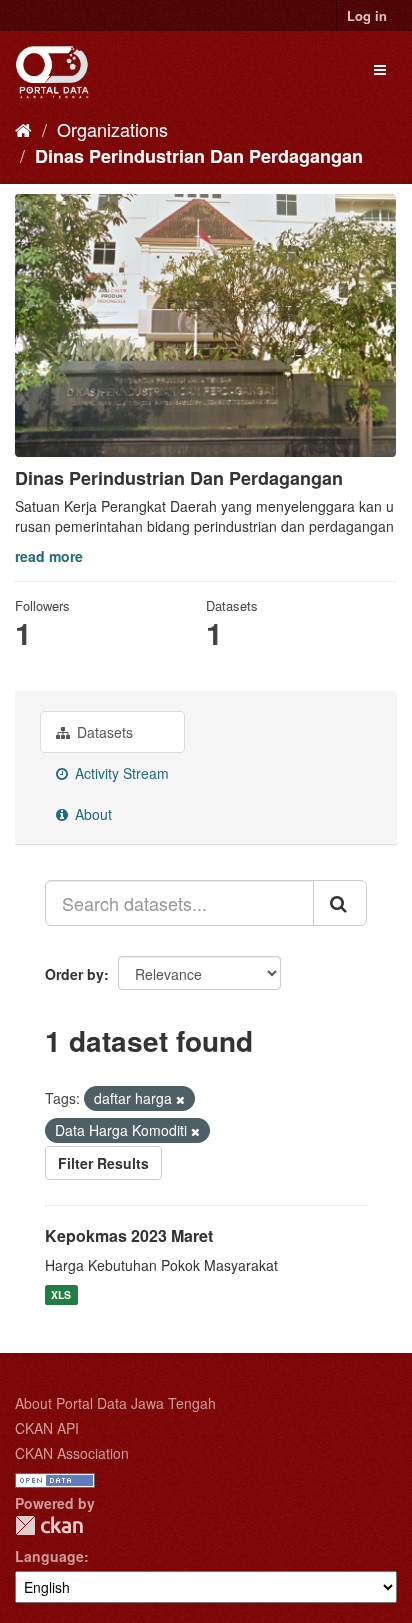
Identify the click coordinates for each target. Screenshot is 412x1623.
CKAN (49, 1525)
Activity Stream (120, 773)
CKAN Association (72, 1453)
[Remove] (180, 1099)
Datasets (103, 732)
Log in (367, 15)
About (91, 814)
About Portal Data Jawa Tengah (115, 1403)
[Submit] (340, 903)
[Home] (23, 129)
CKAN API (47, 1428)
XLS (61, 1294)
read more (49, 556)
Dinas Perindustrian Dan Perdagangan (199, 156)
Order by (74, 974)
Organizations (112, 129)
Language (49, 1556)
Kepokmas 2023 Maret (129, 1235)
